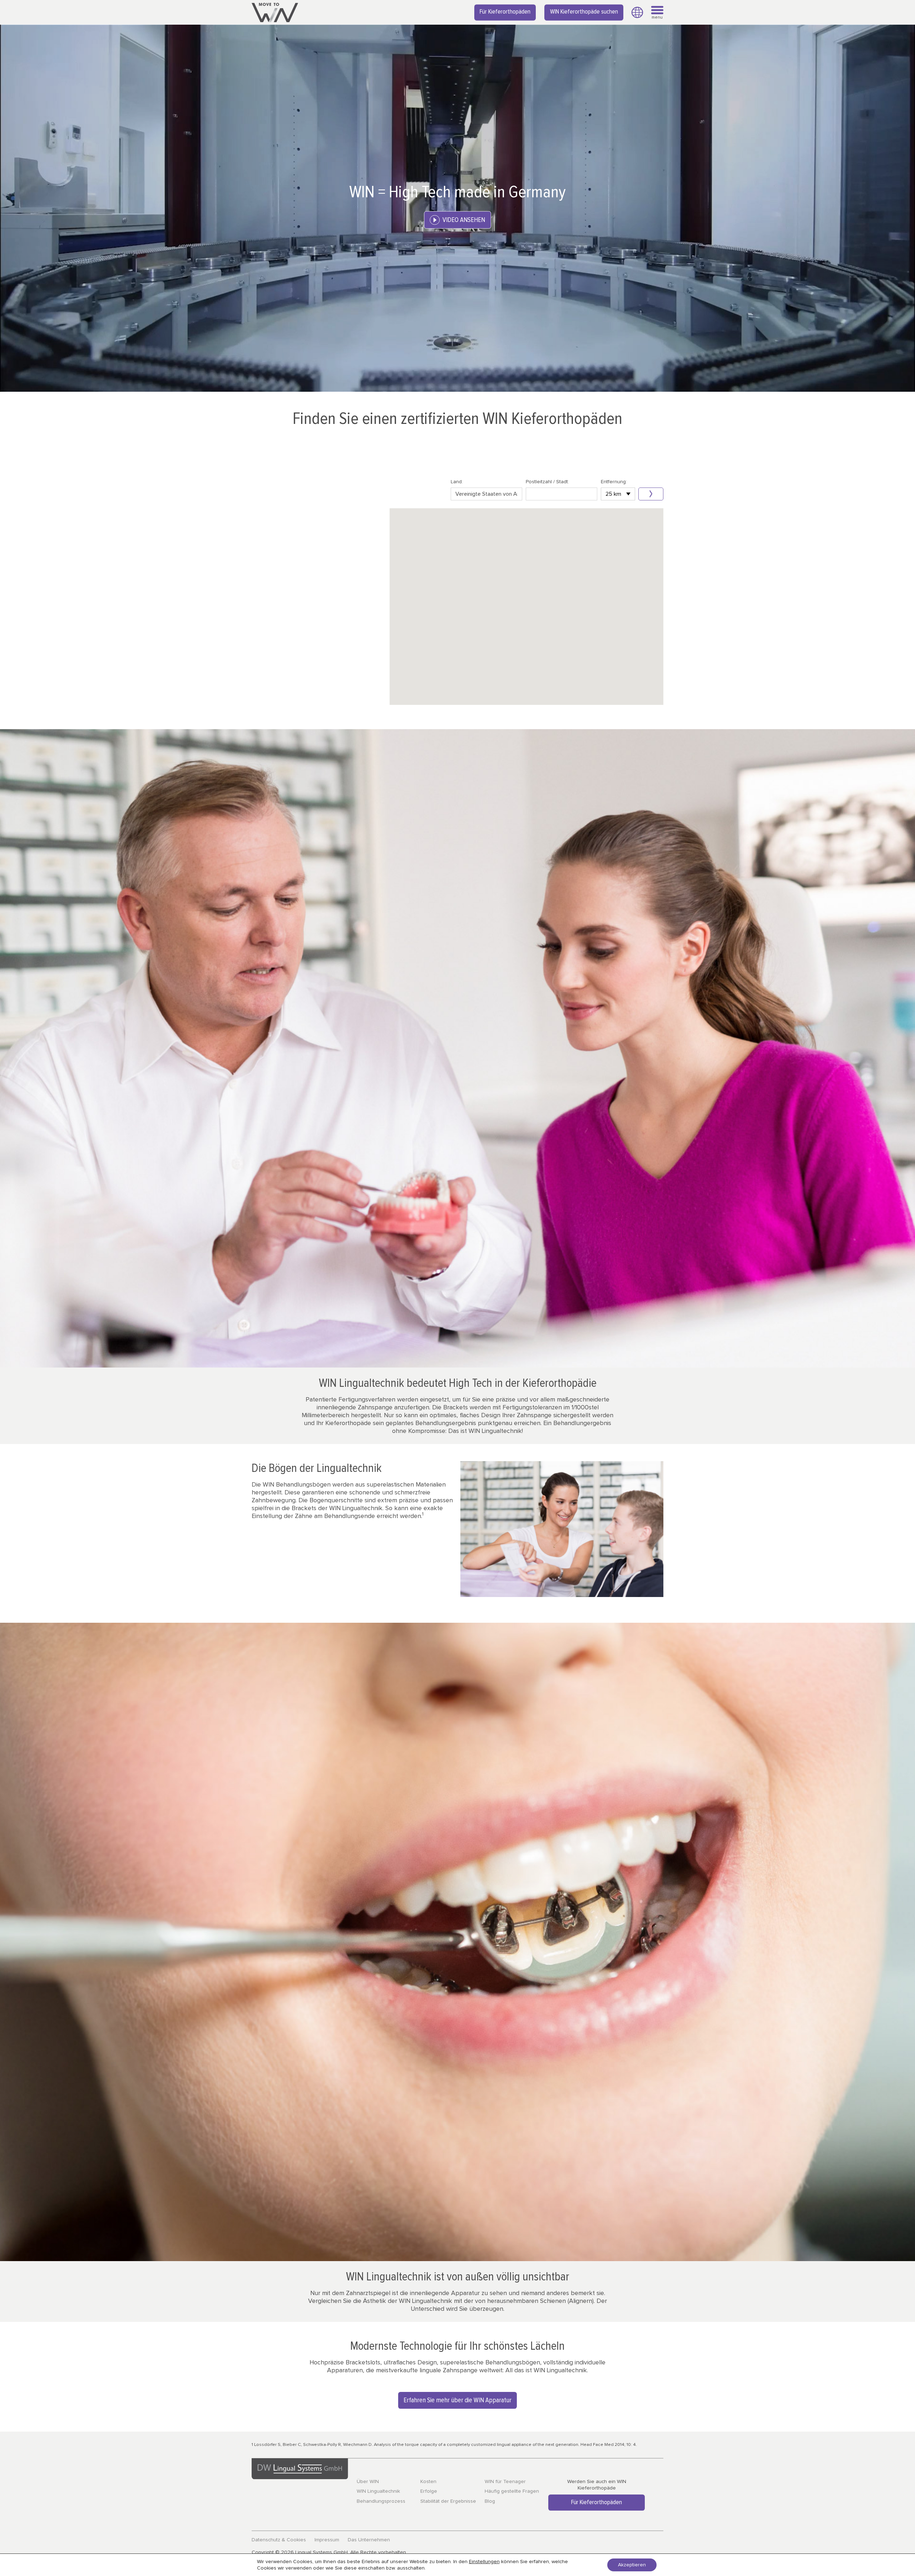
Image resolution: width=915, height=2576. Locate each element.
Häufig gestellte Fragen (512, 2491)
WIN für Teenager (505, 2482)
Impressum (327, 2540)
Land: (457, 482)
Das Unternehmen (369, 2540)
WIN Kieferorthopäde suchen (584, 12)
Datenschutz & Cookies (279, 2540)
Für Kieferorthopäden (505, 12)
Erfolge (429, 2491)
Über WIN (368, 2482)
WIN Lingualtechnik (378, 2491)
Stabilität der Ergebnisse (448, 2501)
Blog (490, 2501)
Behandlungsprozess (381, 2501)
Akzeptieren (632, 2565)
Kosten (428, 2482)
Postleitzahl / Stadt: (547, 482)
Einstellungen (484, 2562)
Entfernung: (614, 482)
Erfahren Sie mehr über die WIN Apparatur (457, 2400)
